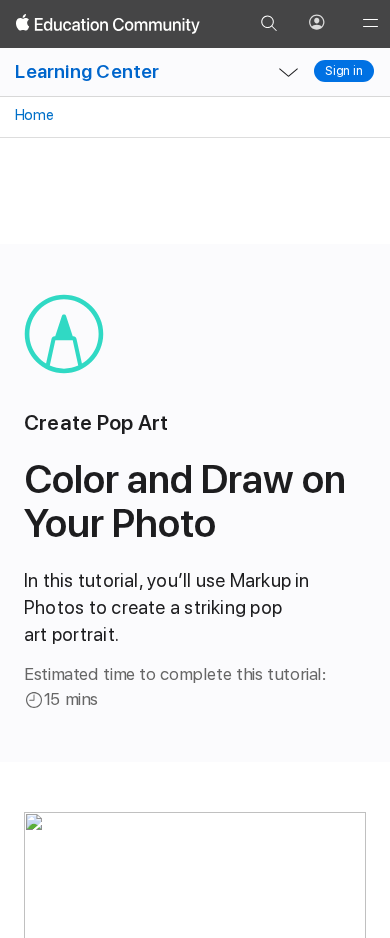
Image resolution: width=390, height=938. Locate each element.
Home (32, 115)
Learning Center (87, 71)
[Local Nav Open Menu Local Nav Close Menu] (289, 72)
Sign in (344, 71)
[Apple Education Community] (108, 24)
